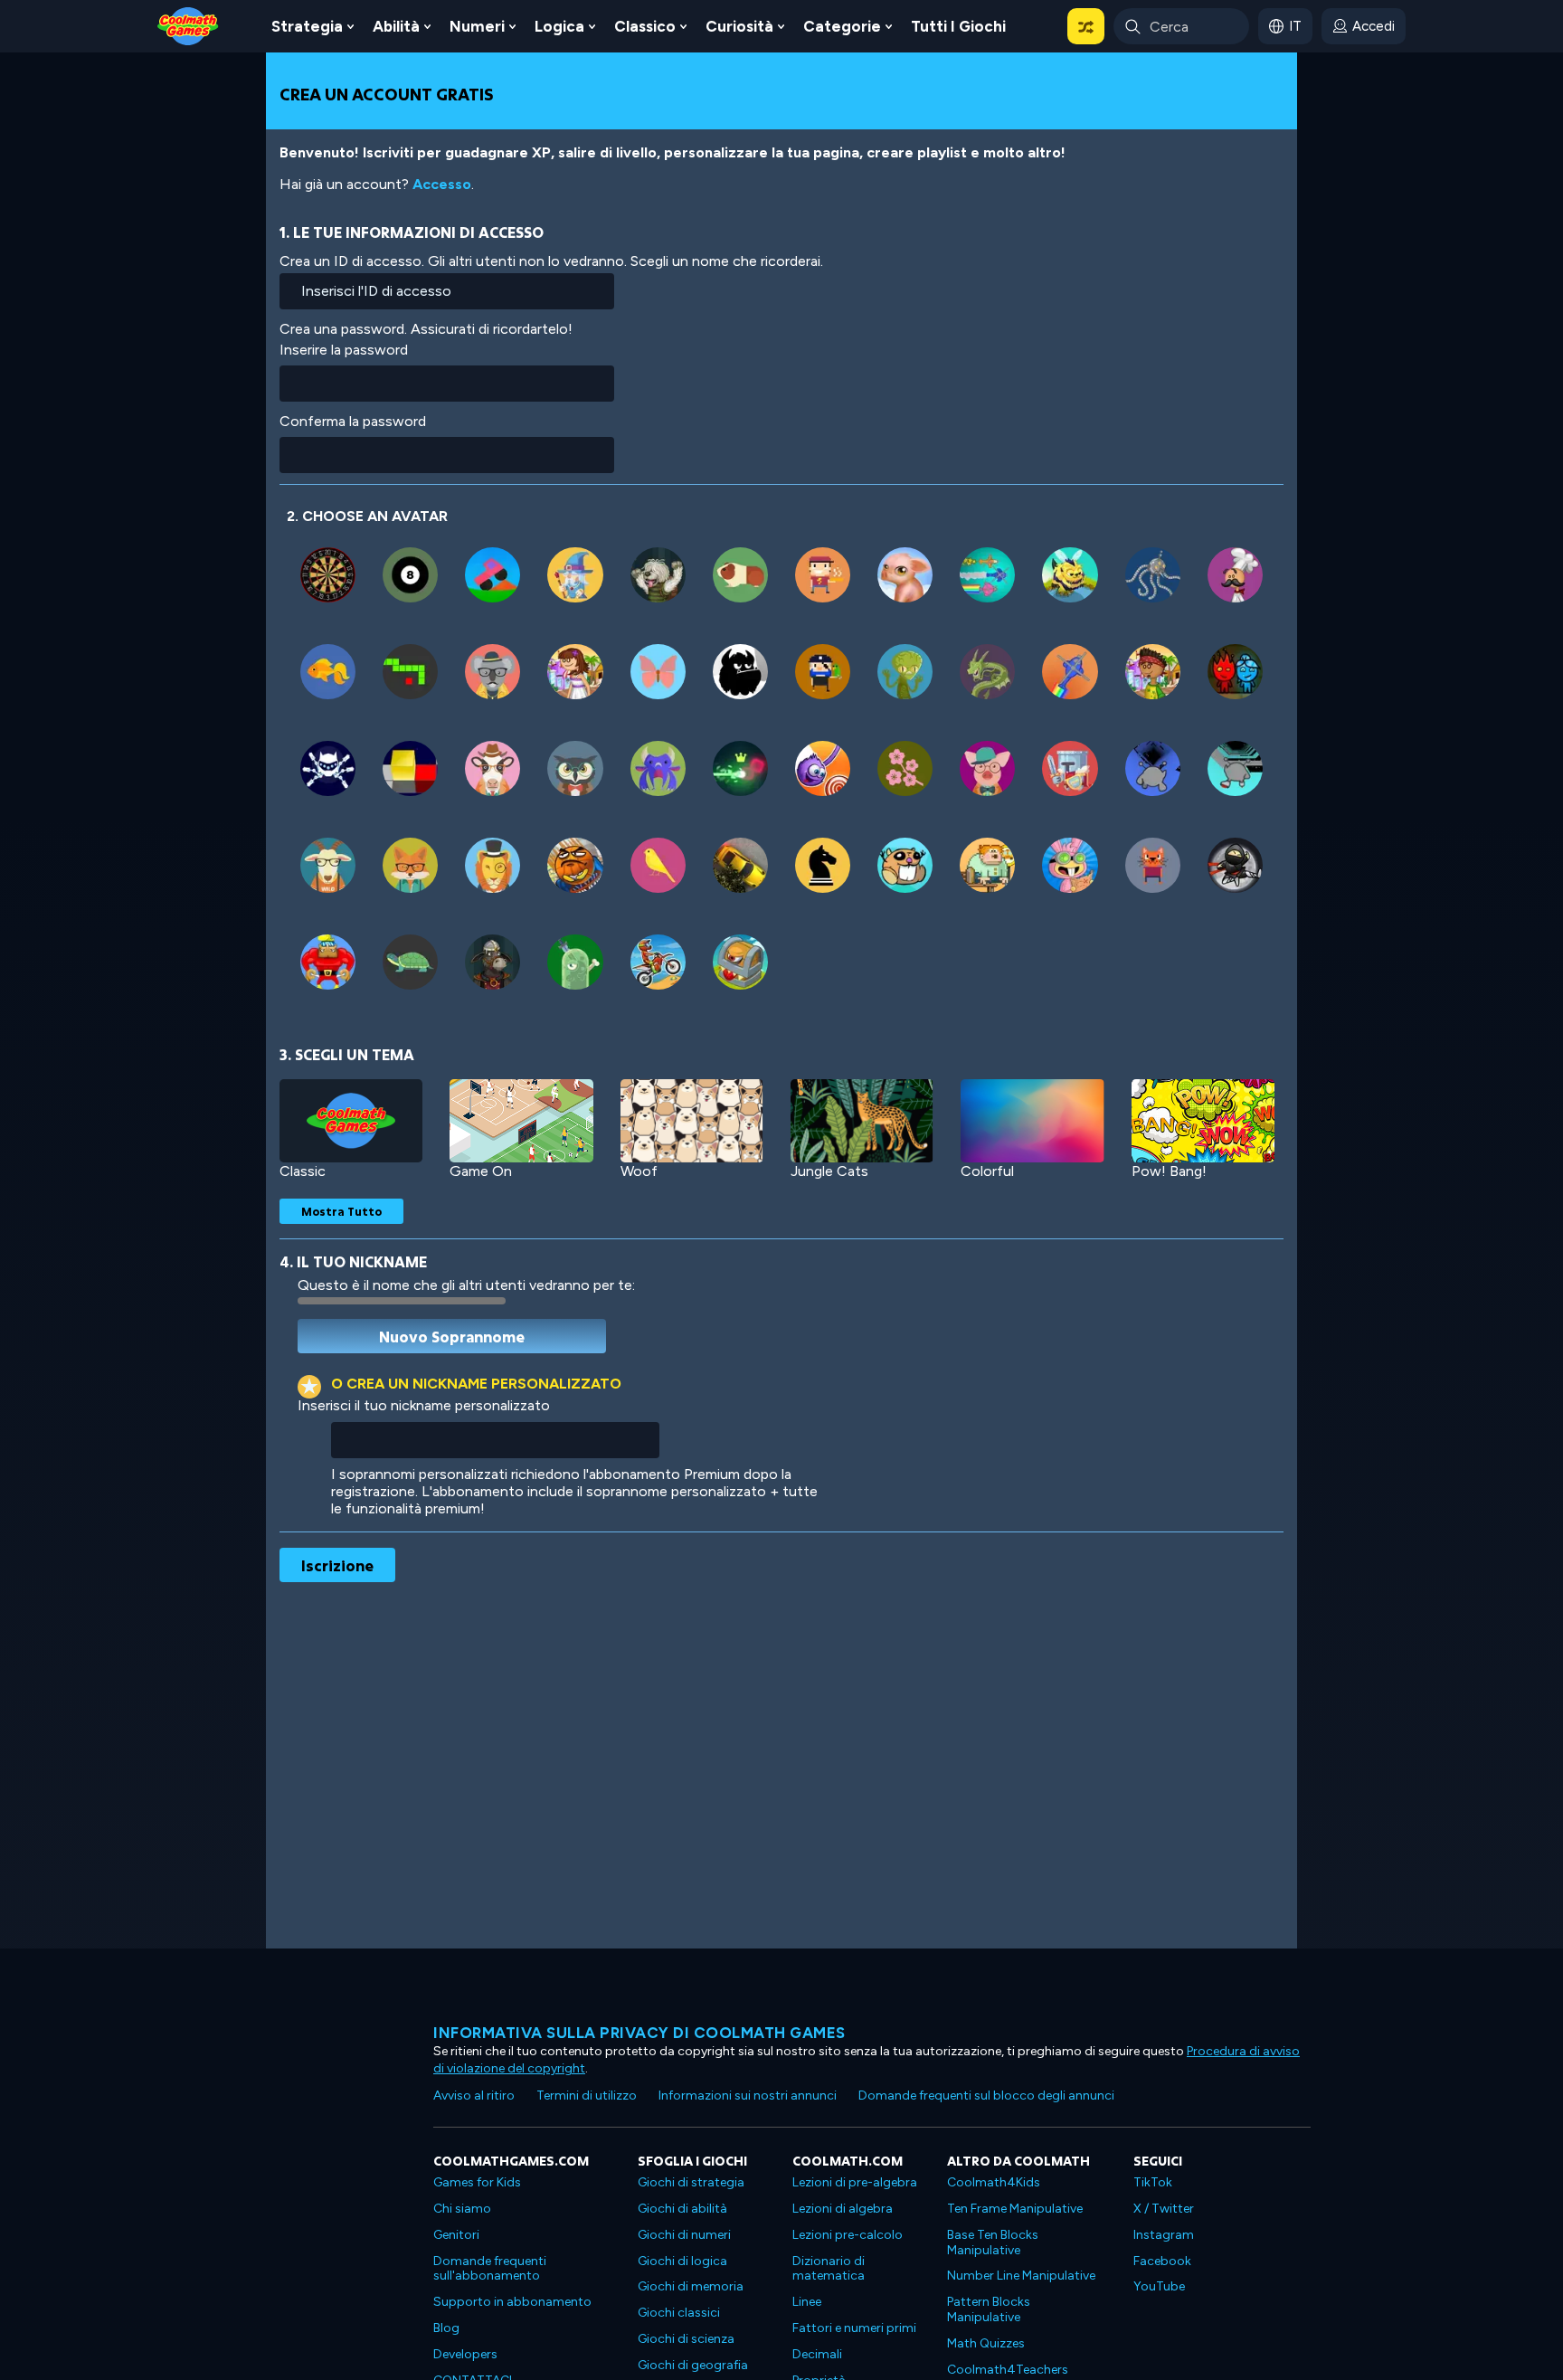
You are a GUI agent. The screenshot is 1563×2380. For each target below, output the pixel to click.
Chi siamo (462, 2209)
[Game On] (521, 1121)
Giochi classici (679, 2313)
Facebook (1162, 2261)
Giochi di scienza (686, 2339)
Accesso (442, 184)
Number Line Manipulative (1021, 2276)
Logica (559, 26)
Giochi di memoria (691, 2286)
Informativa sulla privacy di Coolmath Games (639, 2033)
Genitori (456, 2235)
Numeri (477, 26)
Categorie (842, 26)
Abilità (396, 26)
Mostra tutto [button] (341, 1211)
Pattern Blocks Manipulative (989, 2309)
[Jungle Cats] (862, 1121)
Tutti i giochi (958, 26)
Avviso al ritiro (474, 2096)
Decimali (817, 2354)
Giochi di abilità (682, 2209)
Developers (465, 2354)
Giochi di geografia (693, 2365)
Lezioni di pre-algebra (855, 2182)
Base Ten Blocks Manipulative (993, 2243)
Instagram (1164, 2235)
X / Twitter (1164, 2209)
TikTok (1153, 2182)
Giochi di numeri (684, 2235)
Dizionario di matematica (829, 2269)
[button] (1086, 26)
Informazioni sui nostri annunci (748, 2096)
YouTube (1159, 2286)
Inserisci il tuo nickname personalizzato (424, 1405)
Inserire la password (344, 350)
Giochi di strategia (691, 2182)
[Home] (188, 25)
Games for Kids (477, 2182)
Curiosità (739, 26)
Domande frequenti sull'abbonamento (490, 2269)
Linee (807, 2302)
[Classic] (351, 1121)
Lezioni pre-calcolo (848, 2235)
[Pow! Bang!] (1203, 1121)
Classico (645, 26)
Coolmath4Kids (994, 2182)
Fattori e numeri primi (854, 2328)
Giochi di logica (682, 2261)
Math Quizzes (986, 2343)
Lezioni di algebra (843, 2209)
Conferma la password (353, 421)
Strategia (307, 26)
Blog (446, 2328)
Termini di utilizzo (587, 2096)
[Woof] (692, 1121)
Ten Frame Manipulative (1015, 2209)
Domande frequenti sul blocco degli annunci (986, 2096)
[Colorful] (1032, 1121)
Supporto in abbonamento (512, 2302)
